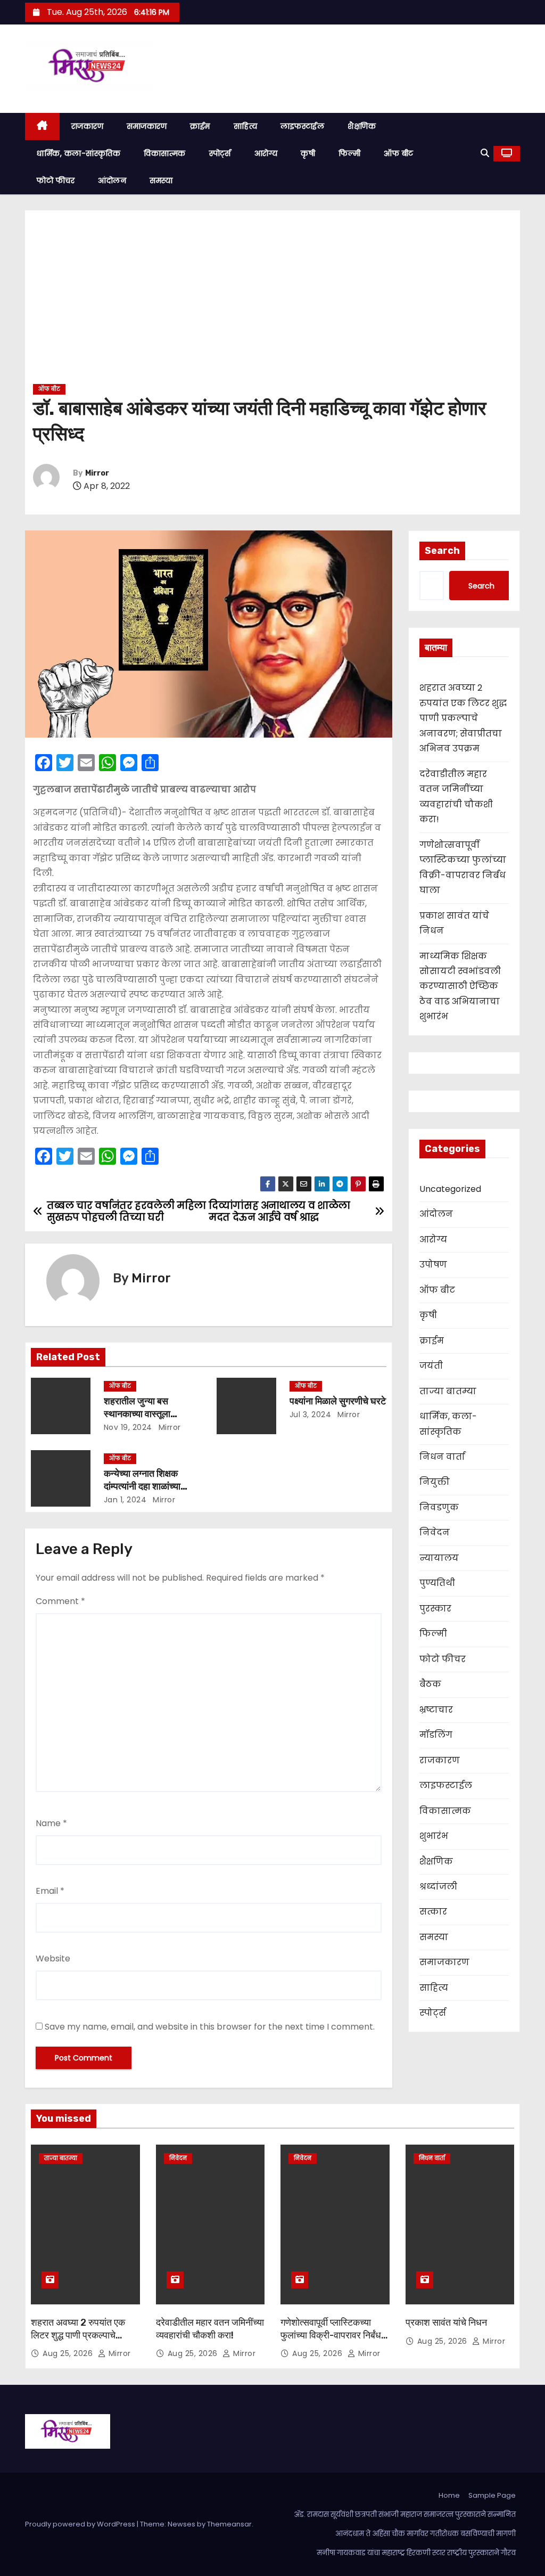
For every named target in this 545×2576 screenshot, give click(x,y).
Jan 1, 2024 (125, 1500)
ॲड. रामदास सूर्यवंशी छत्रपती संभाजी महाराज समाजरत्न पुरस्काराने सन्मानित (405, 2514)
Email (50, 1891)
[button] (485, 153)
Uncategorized (450, 1189)
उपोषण (433, 1265)
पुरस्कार (435, 1609)
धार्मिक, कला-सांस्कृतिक (79, 153)
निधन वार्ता (442, 1457)
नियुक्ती (435, 1482)
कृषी (308, 153)
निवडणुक (439, 1507)
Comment (60, 1601)
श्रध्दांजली (438, 1887)
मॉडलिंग (436, 1735)
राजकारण (88, 126)
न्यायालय (439, 1558)
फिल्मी (349, 153)
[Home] (42, 126)
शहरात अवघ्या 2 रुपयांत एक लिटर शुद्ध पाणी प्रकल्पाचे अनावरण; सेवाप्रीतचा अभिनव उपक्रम (463, 718)
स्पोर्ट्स (220, 153)
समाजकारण (147, 126)
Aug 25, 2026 (69, 2353)
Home (449, 2495)
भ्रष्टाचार (436, 1710)
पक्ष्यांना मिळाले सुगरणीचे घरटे (338, 1401)
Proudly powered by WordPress (81, 2524)
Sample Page (492, 2495)
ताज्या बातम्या (448, 1391)
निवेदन (435, 1532)
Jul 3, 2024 (311, 1414)
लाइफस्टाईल (302, 126)
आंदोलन (112, 181)
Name (51, 1823)
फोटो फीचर (56, 181)
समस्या (161, 181)
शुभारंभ (434, 1836)
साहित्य (246, 126)
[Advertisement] (272, 301)
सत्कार (433, 1912)
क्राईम (200, 126)
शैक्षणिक (362, 126)
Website (53, 1958)
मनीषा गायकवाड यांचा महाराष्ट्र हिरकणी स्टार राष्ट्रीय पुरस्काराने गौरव (416, 2553)
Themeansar (229, 2524)
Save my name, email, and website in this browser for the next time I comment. (210, 2027)
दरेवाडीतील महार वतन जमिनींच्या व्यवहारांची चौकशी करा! (210, 2329)
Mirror (97, 473)
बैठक (430, 1684)
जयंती (431, 1366)
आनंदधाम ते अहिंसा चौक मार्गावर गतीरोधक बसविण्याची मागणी (426, 2534)
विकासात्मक (165, 153)
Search (442, 551)
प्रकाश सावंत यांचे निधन (446, 2323)
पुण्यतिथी (437, 1583)
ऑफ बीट (399, 153)
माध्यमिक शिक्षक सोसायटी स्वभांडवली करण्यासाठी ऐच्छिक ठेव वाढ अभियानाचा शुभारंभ (460, 987)
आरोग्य (266, 153)
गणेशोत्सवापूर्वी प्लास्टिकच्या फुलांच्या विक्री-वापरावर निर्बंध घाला (331, 2335)
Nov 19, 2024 (128, 1427)
